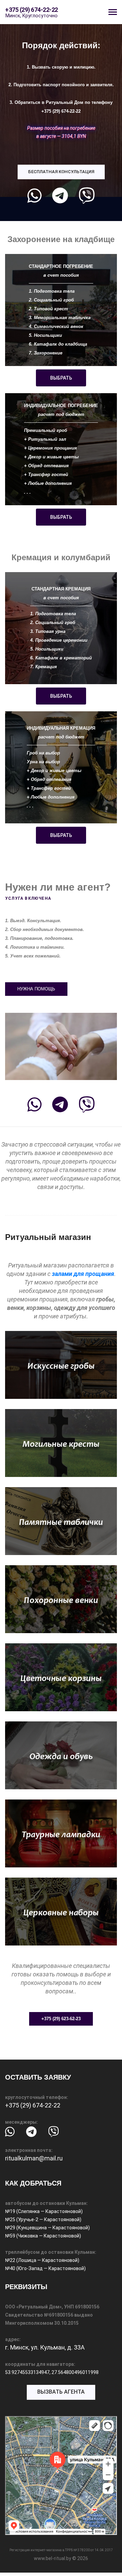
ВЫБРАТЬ (61, 378)
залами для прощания (83, 1274)
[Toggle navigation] (113, 13)
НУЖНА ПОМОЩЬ (36, 989)
